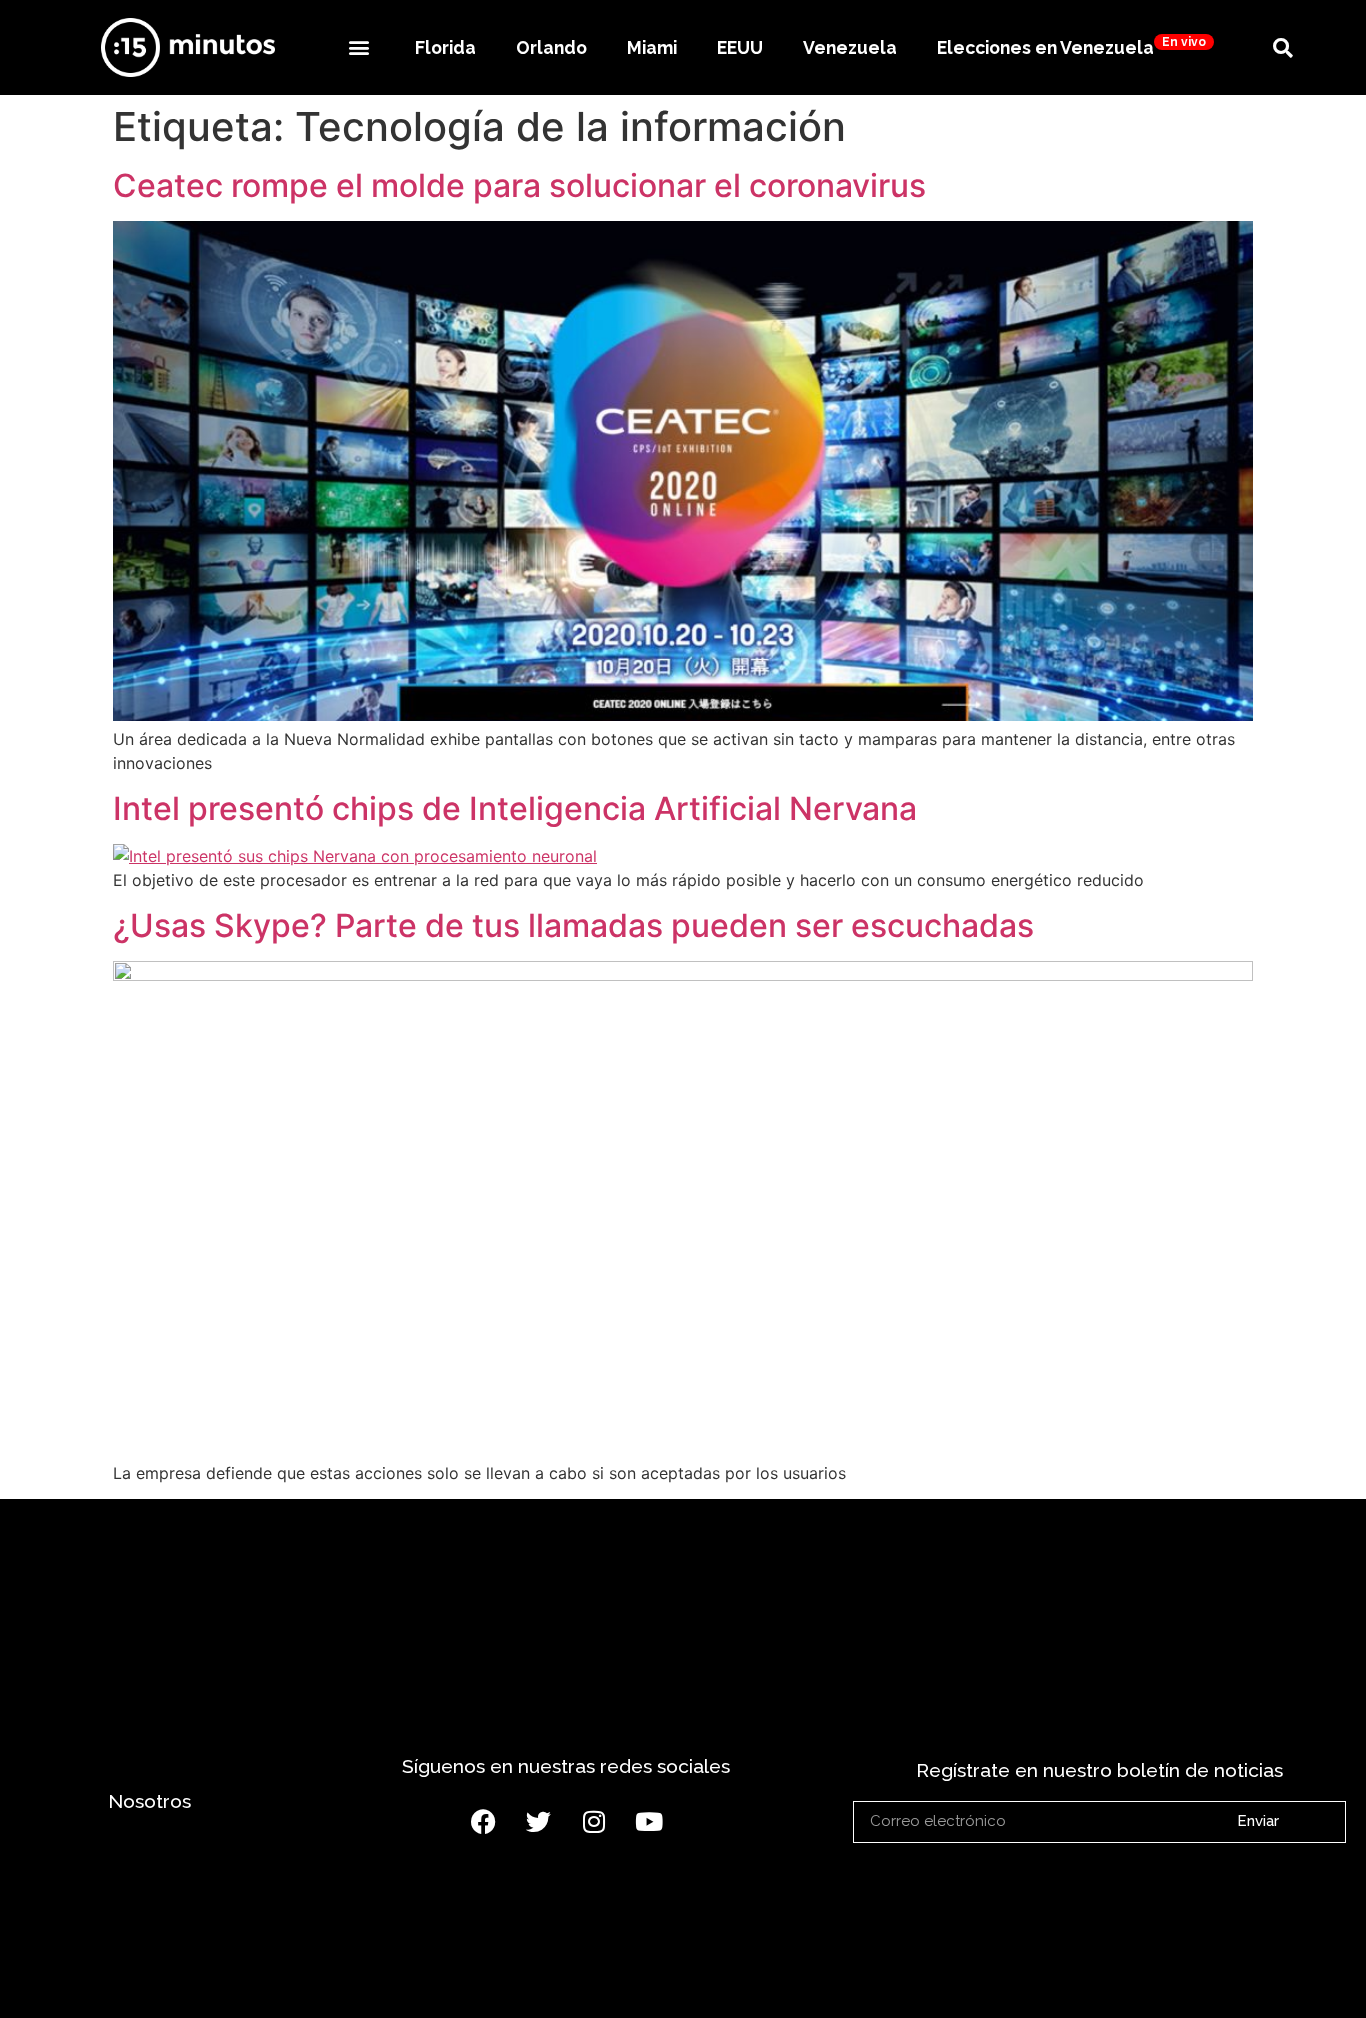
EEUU (740, 47)
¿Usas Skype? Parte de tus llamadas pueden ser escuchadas (573, 925)
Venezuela (850, 47)
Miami (652, 47)
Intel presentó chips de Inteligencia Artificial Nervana (515, 808)
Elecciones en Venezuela (1071, 46)
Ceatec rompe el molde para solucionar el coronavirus (519, 185)
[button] (358, 47)
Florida (445, 47)
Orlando (551, 47)
